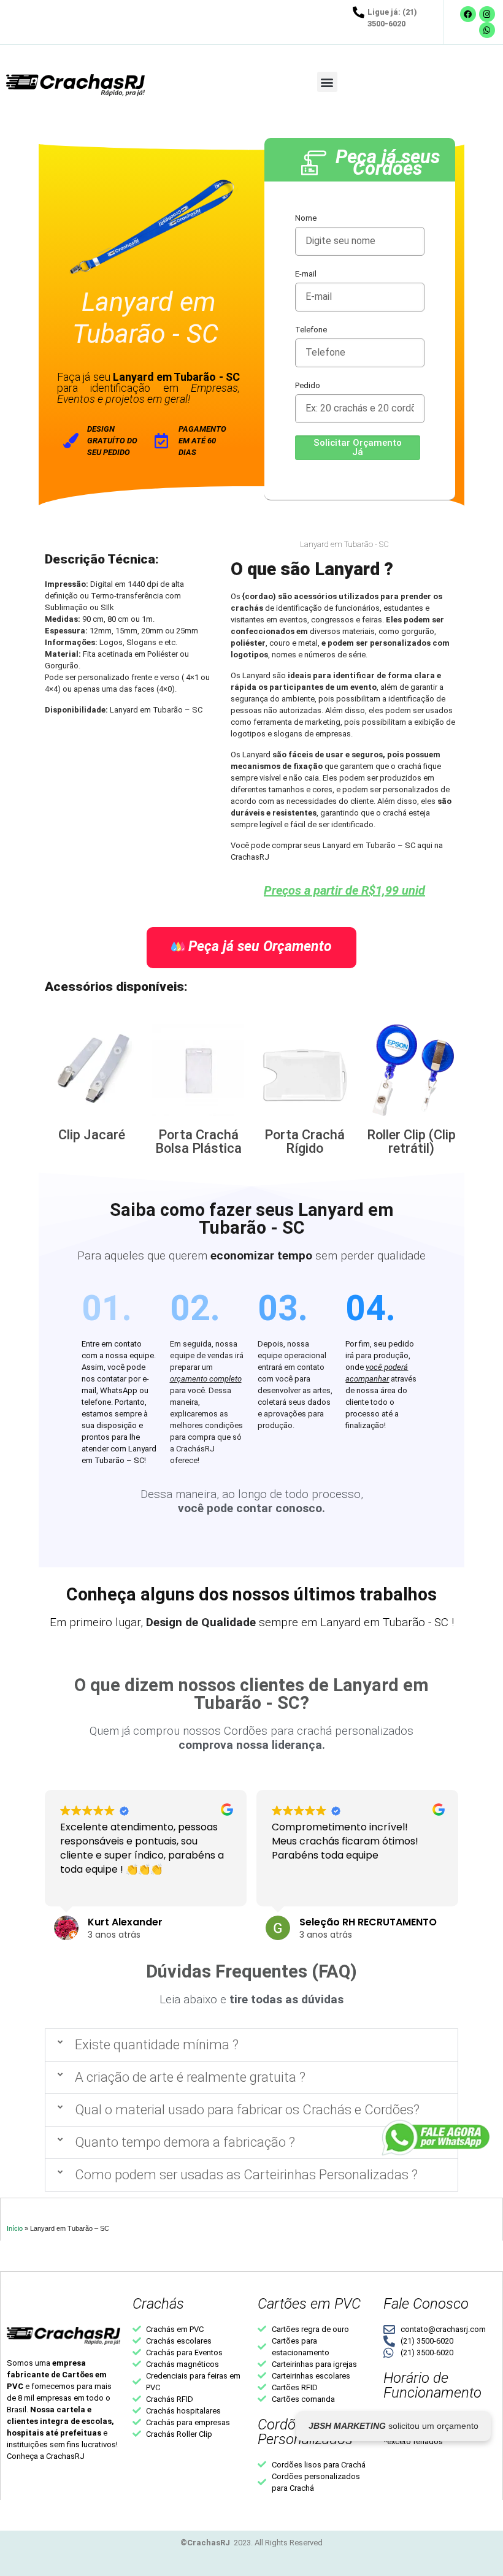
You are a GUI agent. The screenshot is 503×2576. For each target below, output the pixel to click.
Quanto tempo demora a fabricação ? (185, 2142)
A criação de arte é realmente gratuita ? (190, 2077)
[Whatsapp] (487, 30)
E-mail (306, 274)
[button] (327, 82)
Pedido (308, 385)
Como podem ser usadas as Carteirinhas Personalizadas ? (246, 2175)
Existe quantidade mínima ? (157, 2045)
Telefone (311, 330)
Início (15, 2228)
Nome (306, 218)
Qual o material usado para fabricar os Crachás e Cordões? (247, 2110)
